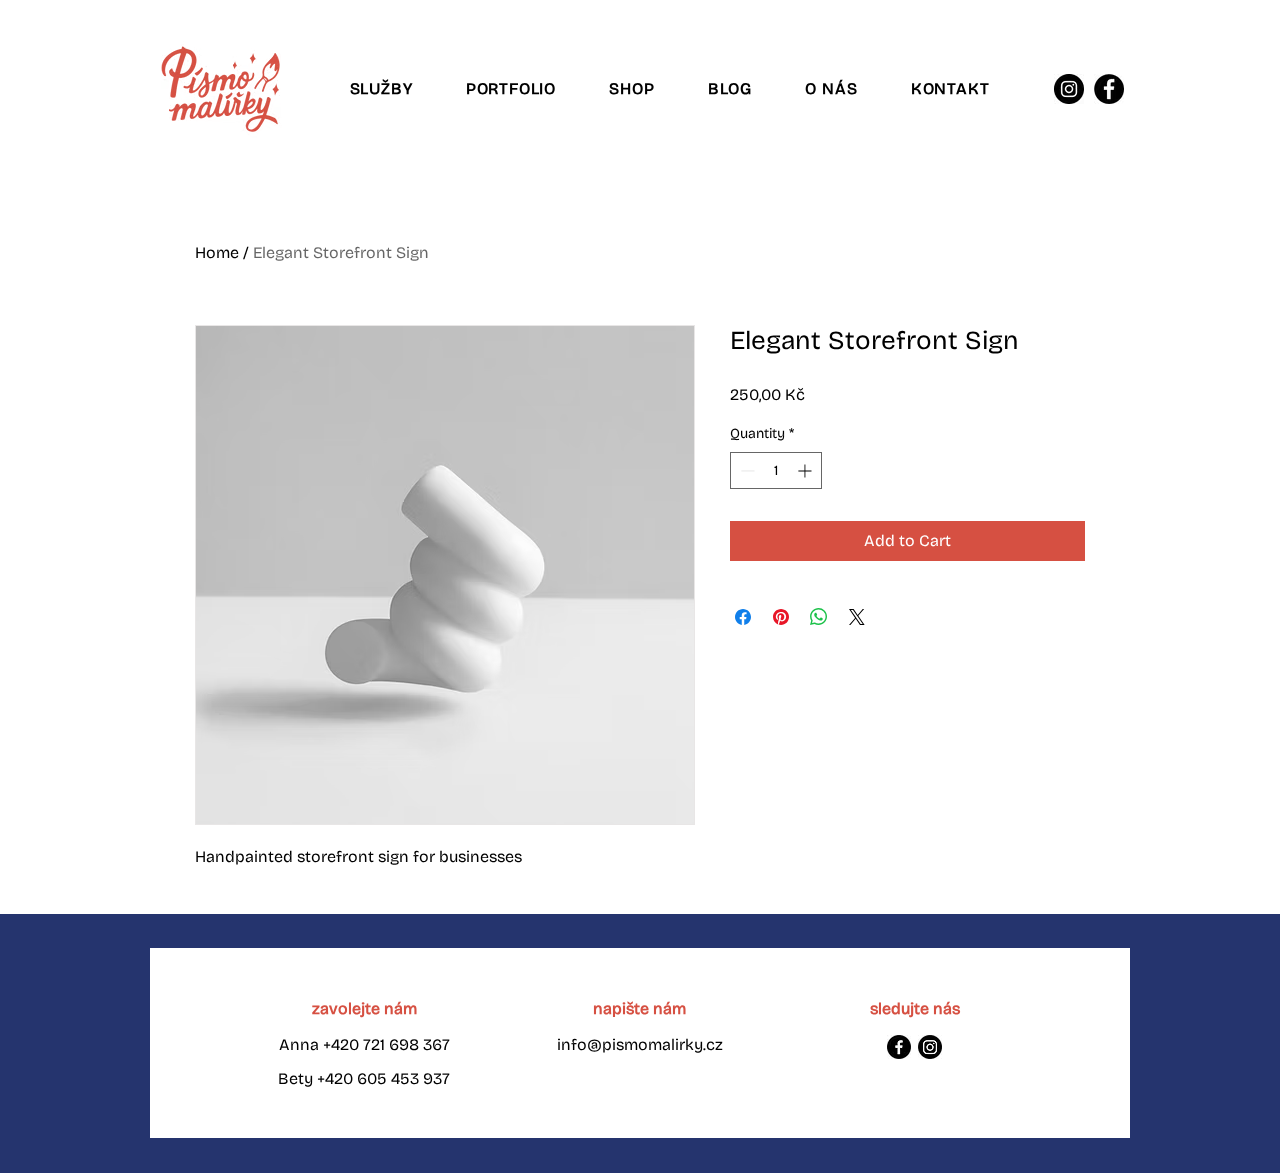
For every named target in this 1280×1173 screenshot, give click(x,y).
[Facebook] (1109, 89)
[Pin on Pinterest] (781, 617)
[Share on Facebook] (743, 617)
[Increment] (806, 470)
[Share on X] (857, 617)
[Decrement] (745, 470)
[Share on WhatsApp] (819, 617)
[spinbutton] (776, 470)
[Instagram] (1069, 89)
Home (217, 252)
